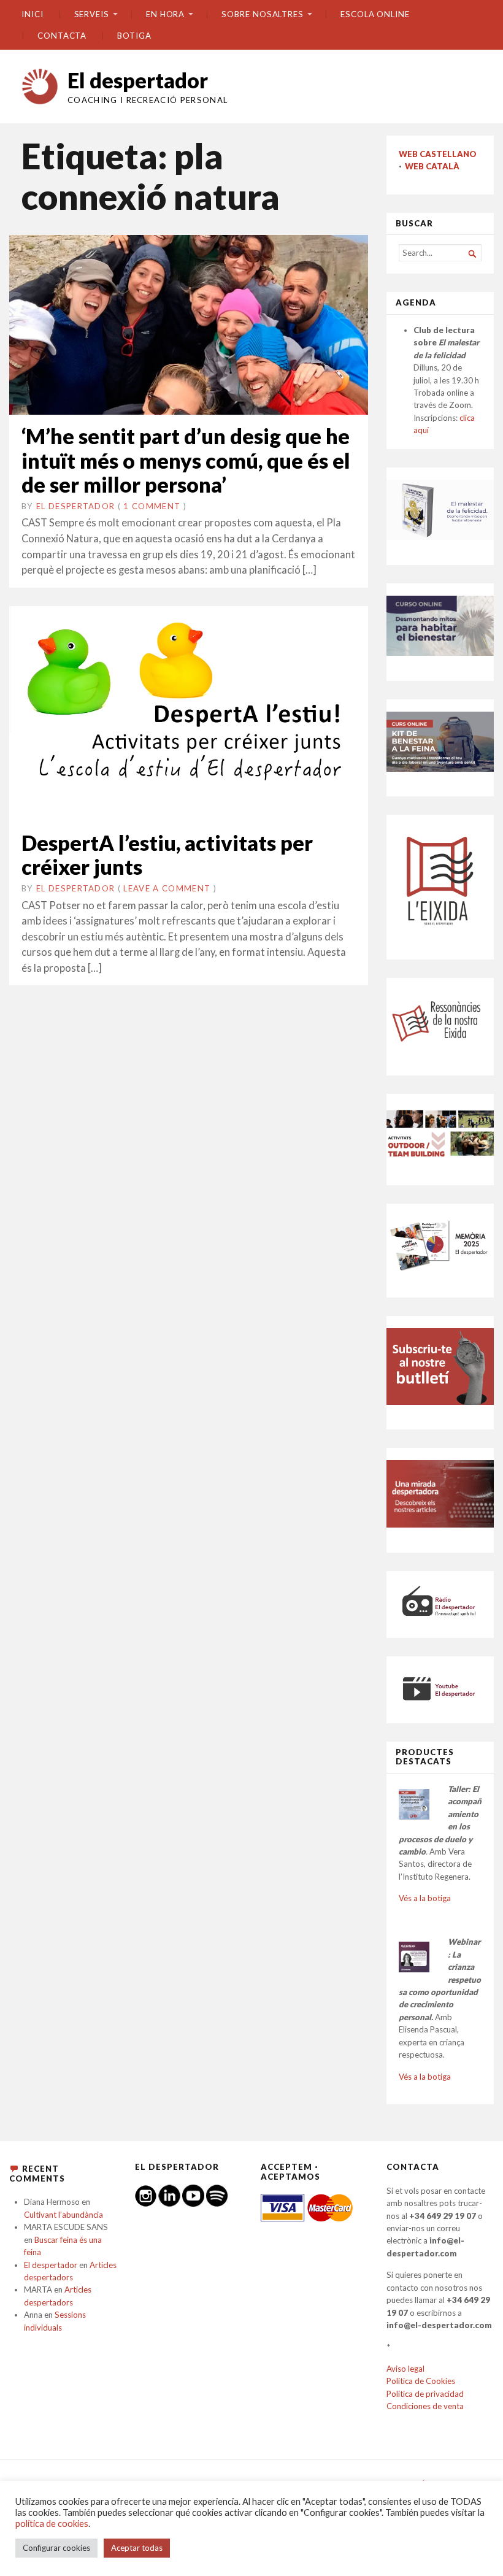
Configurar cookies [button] (56, 2548)
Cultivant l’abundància (63, 2215)
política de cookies (52, 2524)
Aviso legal (405, 2369)
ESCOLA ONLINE (375, 14)
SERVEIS (92, 14)
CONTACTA (62, 36)
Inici (33, 14)
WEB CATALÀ (432, 166)
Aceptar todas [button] (137, 2548)
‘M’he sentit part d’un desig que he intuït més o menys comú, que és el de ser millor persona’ (186, 460)
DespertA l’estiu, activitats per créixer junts (167, 855)
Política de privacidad (425, 2394)
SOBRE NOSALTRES (263, 14)
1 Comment (152, 506)
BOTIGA (134, 36)
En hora (165, 14)
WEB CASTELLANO (438, 154)
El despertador (138, 80)
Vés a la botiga (425, 1898)
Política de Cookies (421, 2381)
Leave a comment (167, 888)
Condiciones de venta (425, 2406)
